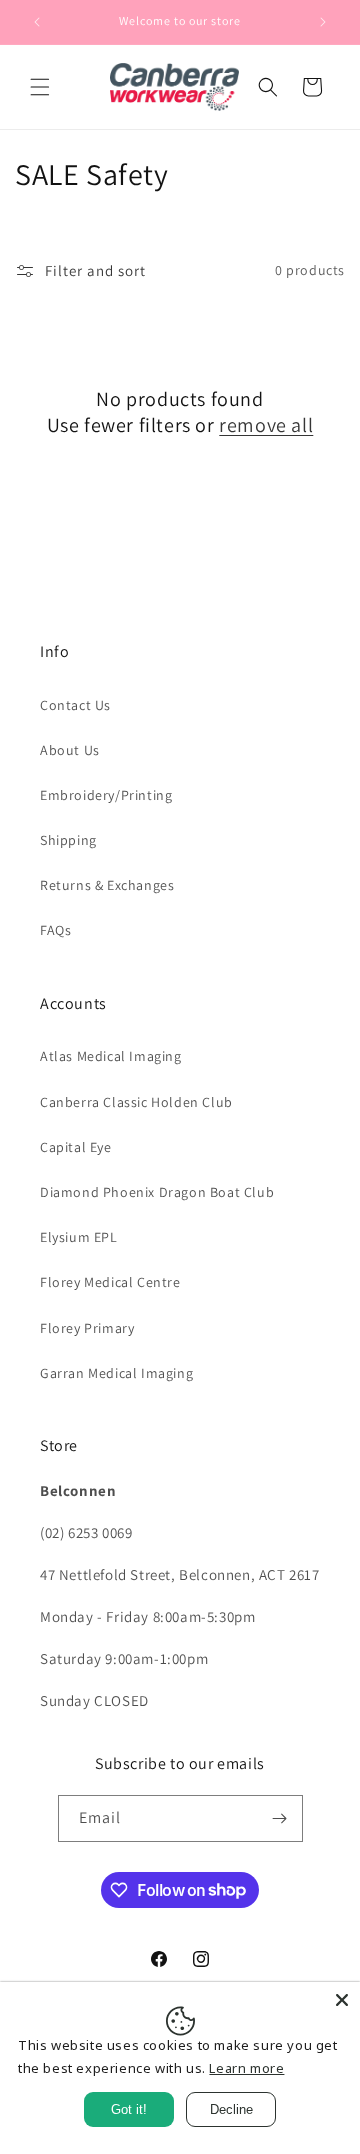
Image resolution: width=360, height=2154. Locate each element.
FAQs (55, 930)
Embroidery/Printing (106, 795)
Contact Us (75, 705)
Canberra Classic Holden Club (136, 1102)
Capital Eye (76, 1147)
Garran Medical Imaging (116, 1373)
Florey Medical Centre (110, 1282)
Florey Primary (87, 1328)
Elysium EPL (79, 1237)
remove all (266, 425)
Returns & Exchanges (107, 885)
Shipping (68, 840)
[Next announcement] (323, 22)
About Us (70, 750)
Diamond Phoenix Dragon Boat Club (157, 1192)
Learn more (246, 2068)
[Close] (342, 2000)
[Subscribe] (280, 1818)
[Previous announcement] (37, 22)
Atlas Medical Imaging (111, 1056)
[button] (40, 87)
